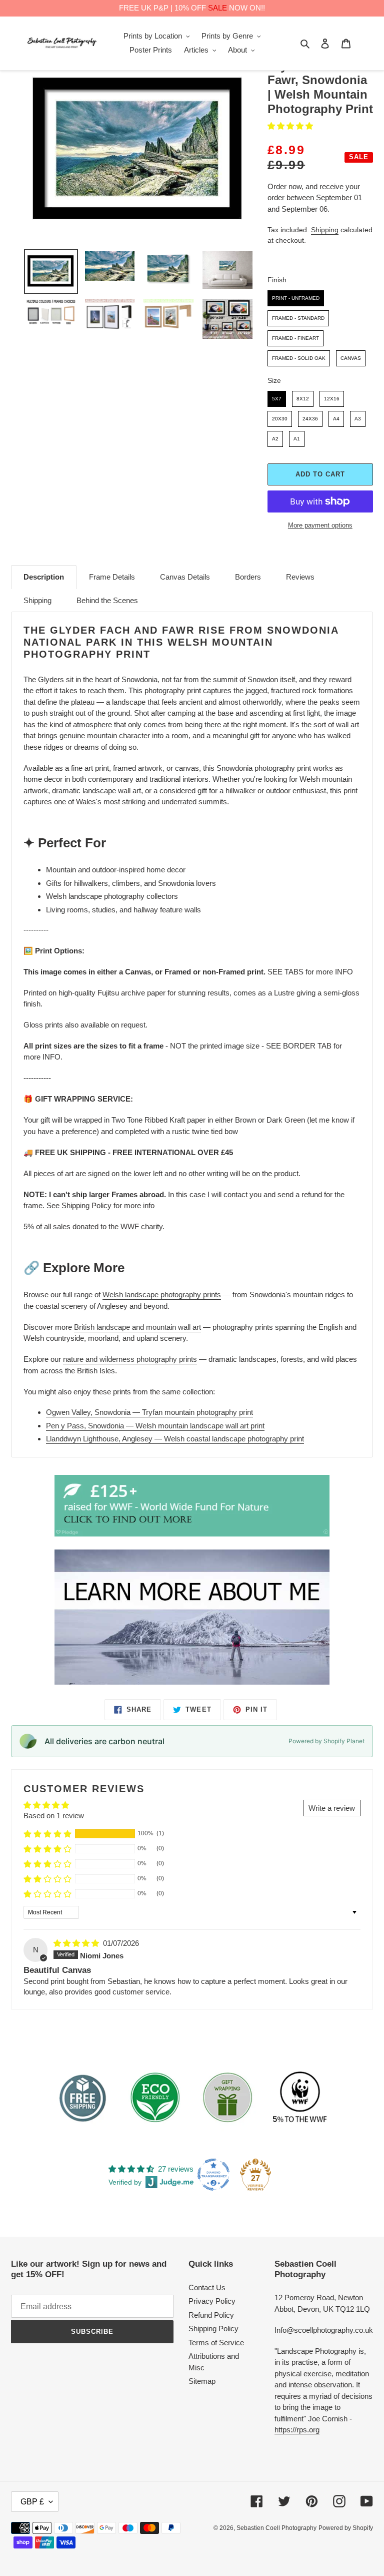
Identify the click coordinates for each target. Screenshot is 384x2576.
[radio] (296, 298)
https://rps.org (297, 2430)
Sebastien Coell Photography (276, 2528)
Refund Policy (211, 2315)
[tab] (44, 577)
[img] (77, 1943)
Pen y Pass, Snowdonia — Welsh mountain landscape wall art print (155, 1426)
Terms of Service (216, 2343)
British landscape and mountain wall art (137, 1327)
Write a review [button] (332, 1808)
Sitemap (202, 2381)
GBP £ (32, 2502)
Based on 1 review (54, 1816)
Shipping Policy (213, 2329)
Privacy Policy (212, 2301)
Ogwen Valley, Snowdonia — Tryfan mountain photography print (149, 1412)
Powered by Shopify (346, 2528)
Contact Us (207, 2287)
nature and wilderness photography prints (130, 1359)
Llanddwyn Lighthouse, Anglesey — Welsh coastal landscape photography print (175, 1439)
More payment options (320, 525)
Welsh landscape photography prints (162, 1295)
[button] (290, 126)
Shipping (325, 230)
